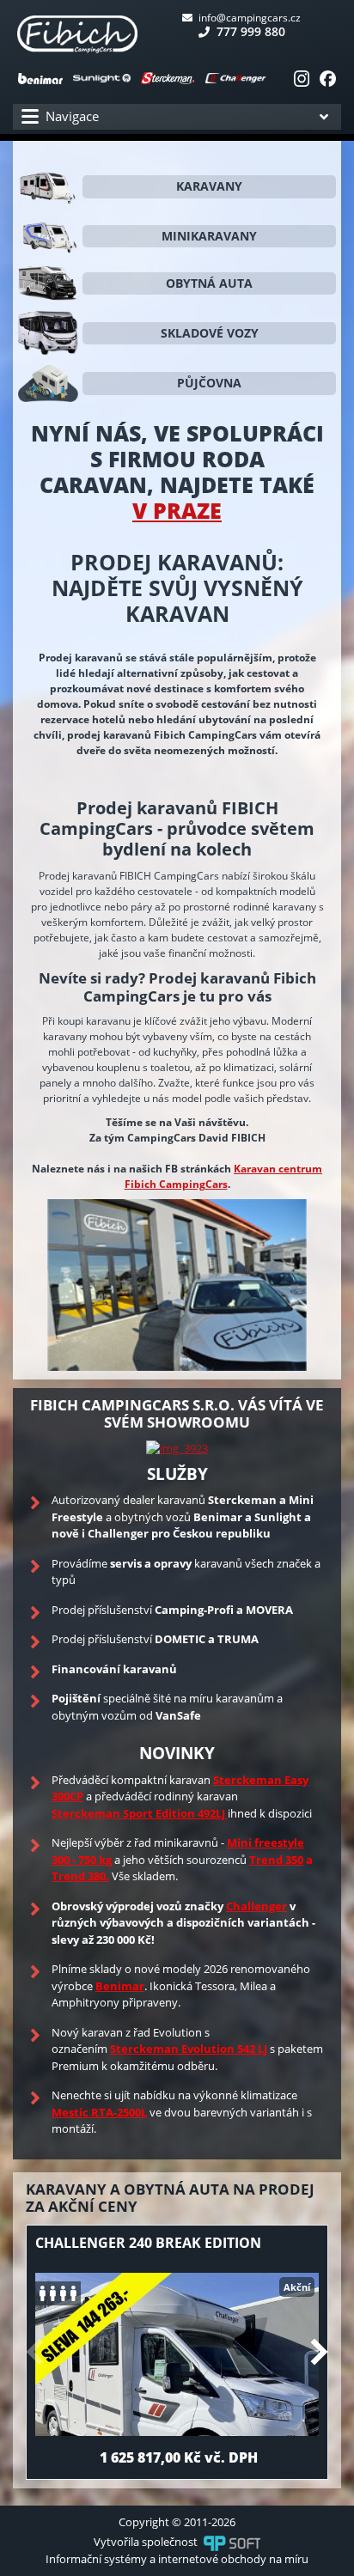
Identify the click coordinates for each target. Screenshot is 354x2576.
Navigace (72, 116)
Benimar (120, 1986)
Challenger (256, 1906)
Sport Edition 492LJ (174, 1813)
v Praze (177, 510)
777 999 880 (249, 31)
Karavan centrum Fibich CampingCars (224, 1176)
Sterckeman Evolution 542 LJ (189, 2049)
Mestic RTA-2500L (99, 2112)
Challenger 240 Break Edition (148, 2243)
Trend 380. (80, 1876)
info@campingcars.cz (248, 18)
